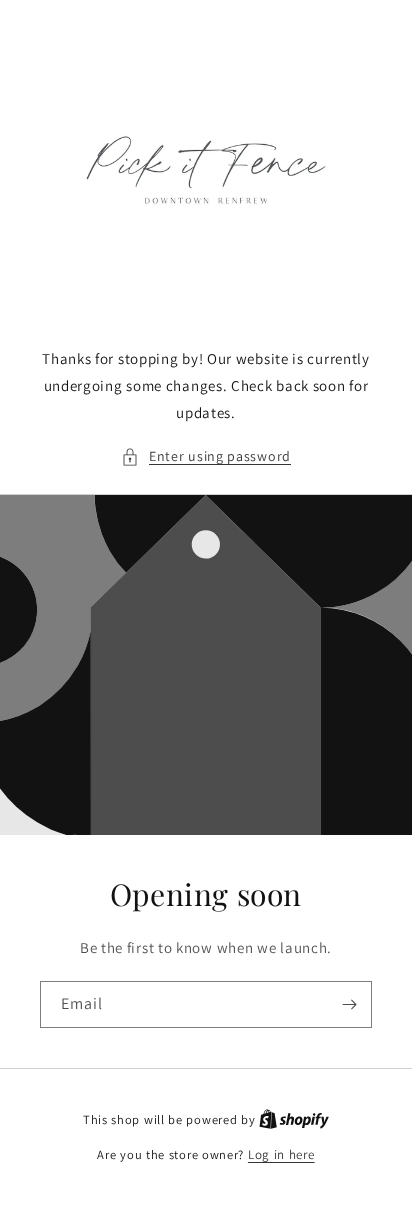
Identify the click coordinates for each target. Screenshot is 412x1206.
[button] (206, 456)
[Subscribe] (349, 1004)
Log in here (281, 1154)
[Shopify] (294, 1119)
